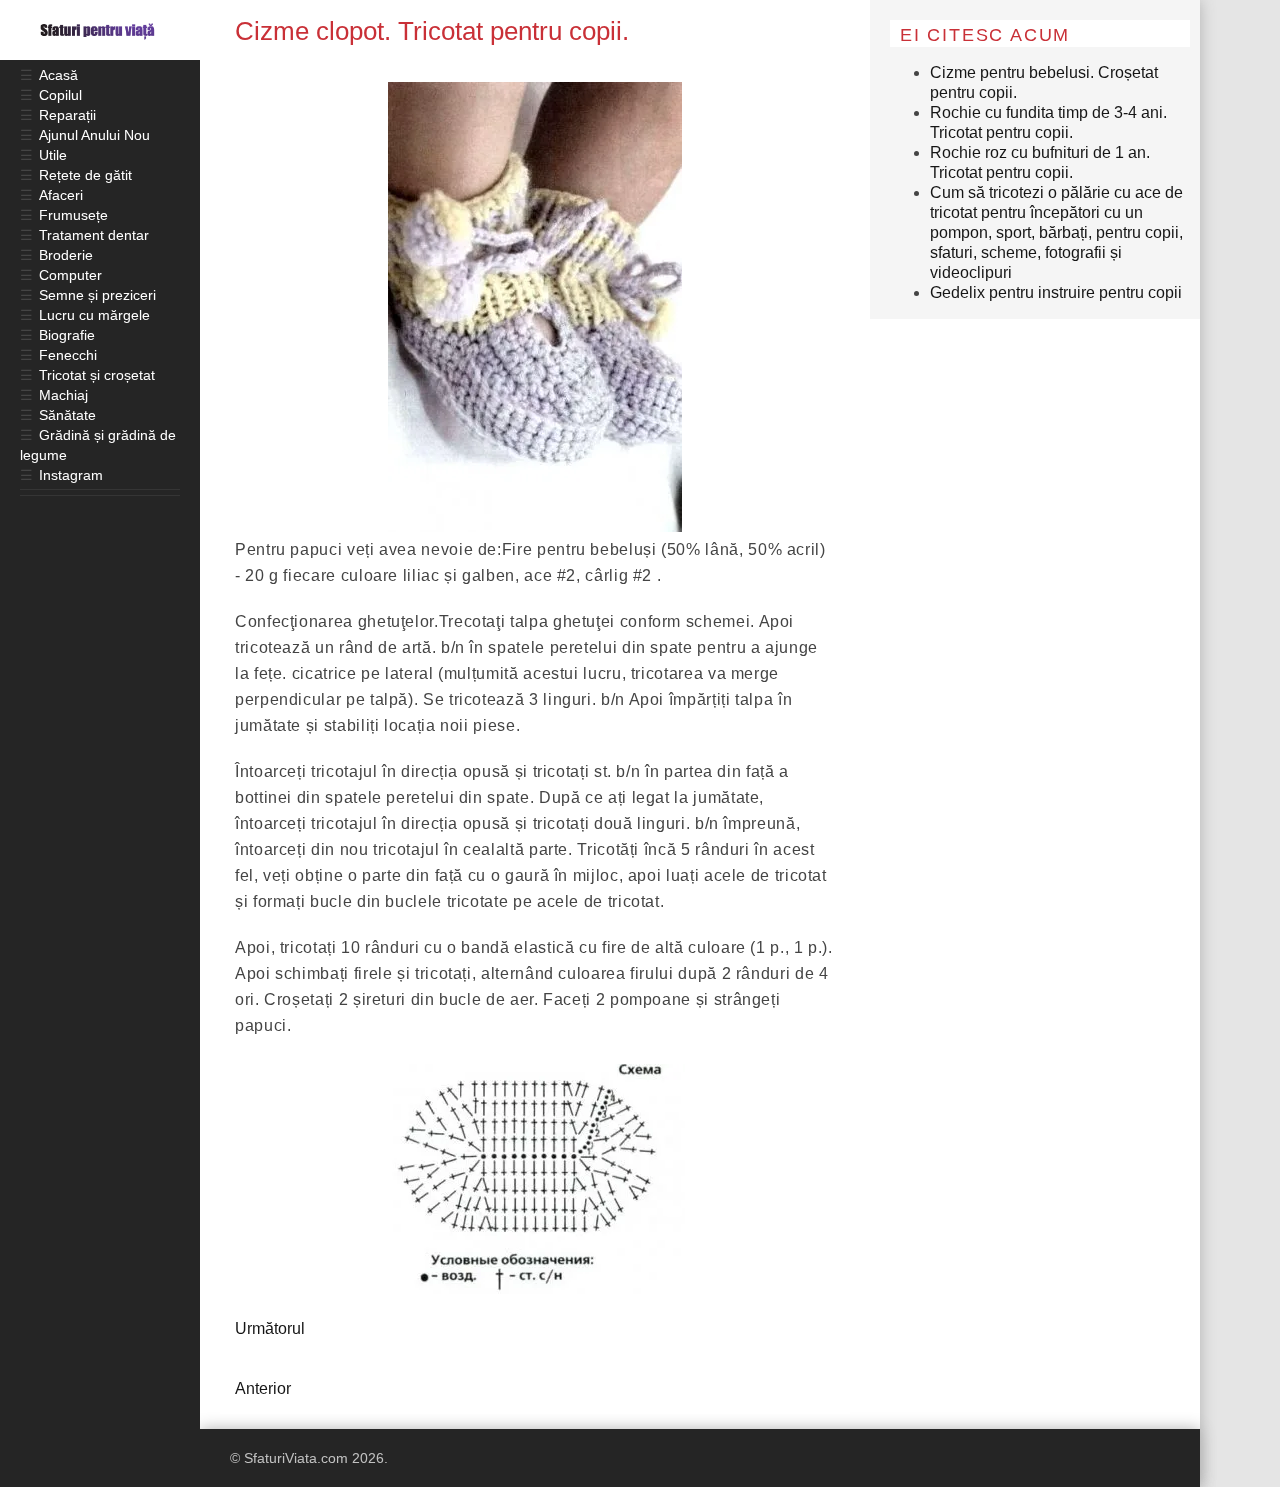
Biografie (67, 335)
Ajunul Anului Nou (94, 135)
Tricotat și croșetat (97, 375)
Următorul (270, 1328)
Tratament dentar (94, 235)
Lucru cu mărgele (94, 315)
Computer (70, 275)
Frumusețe (73, 215)
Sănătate (67, 415)
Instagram (71, 475)
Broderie (66, 255)
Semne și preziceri (97, 295)
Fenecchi (68, 355)
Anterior (263, 1388)
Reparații (67, 115)
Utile (53, 155)
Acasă (58, 75)
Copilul (60, 95)
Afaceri (61, 195)
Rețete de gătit (85, 175)
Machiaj (63, 395)
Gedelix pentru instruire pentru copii (1056, 292)
